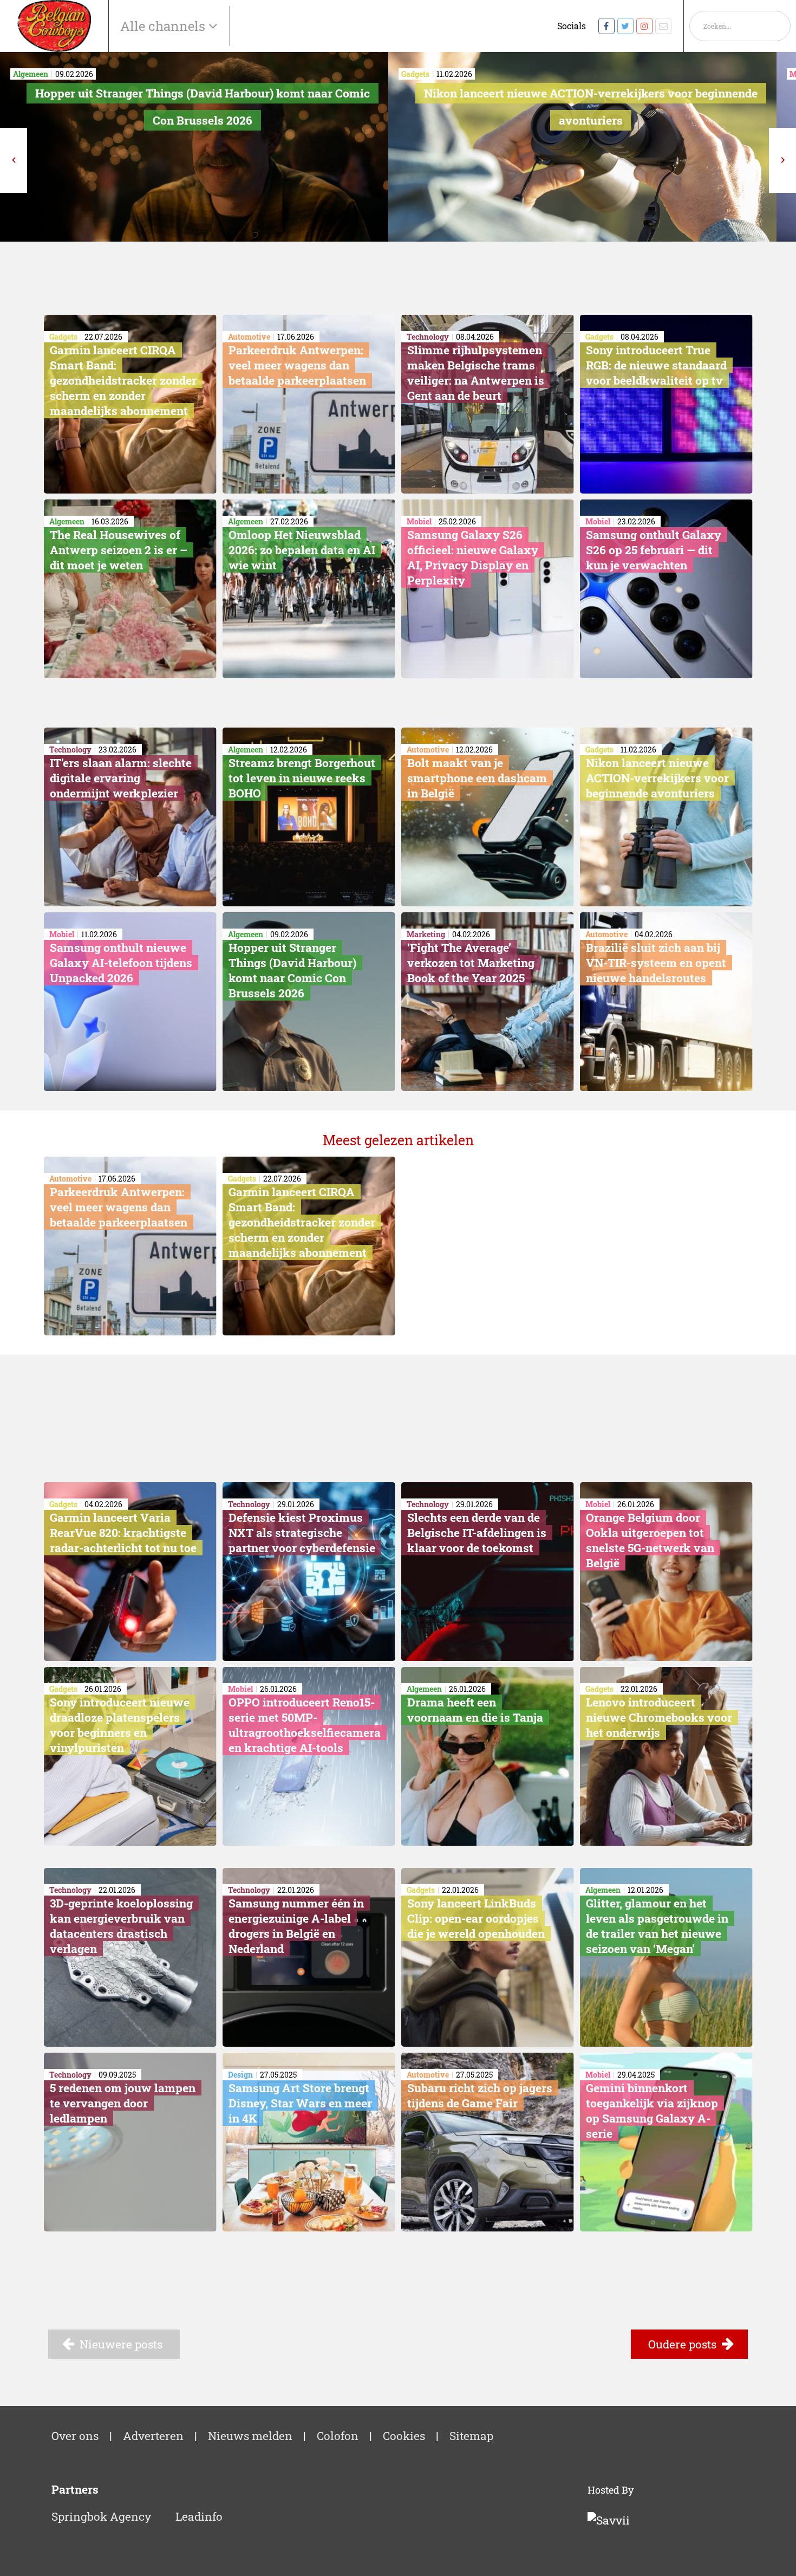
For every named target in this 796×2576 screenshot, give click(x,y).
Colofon (338, 2436)
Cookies (404, 2436)
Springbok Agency (101, 2516)
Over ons (75, 2436)
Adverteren (153, 2436)
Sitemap (471, 2436)
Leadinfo (199, 2516)
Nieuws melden (250, 2436)
